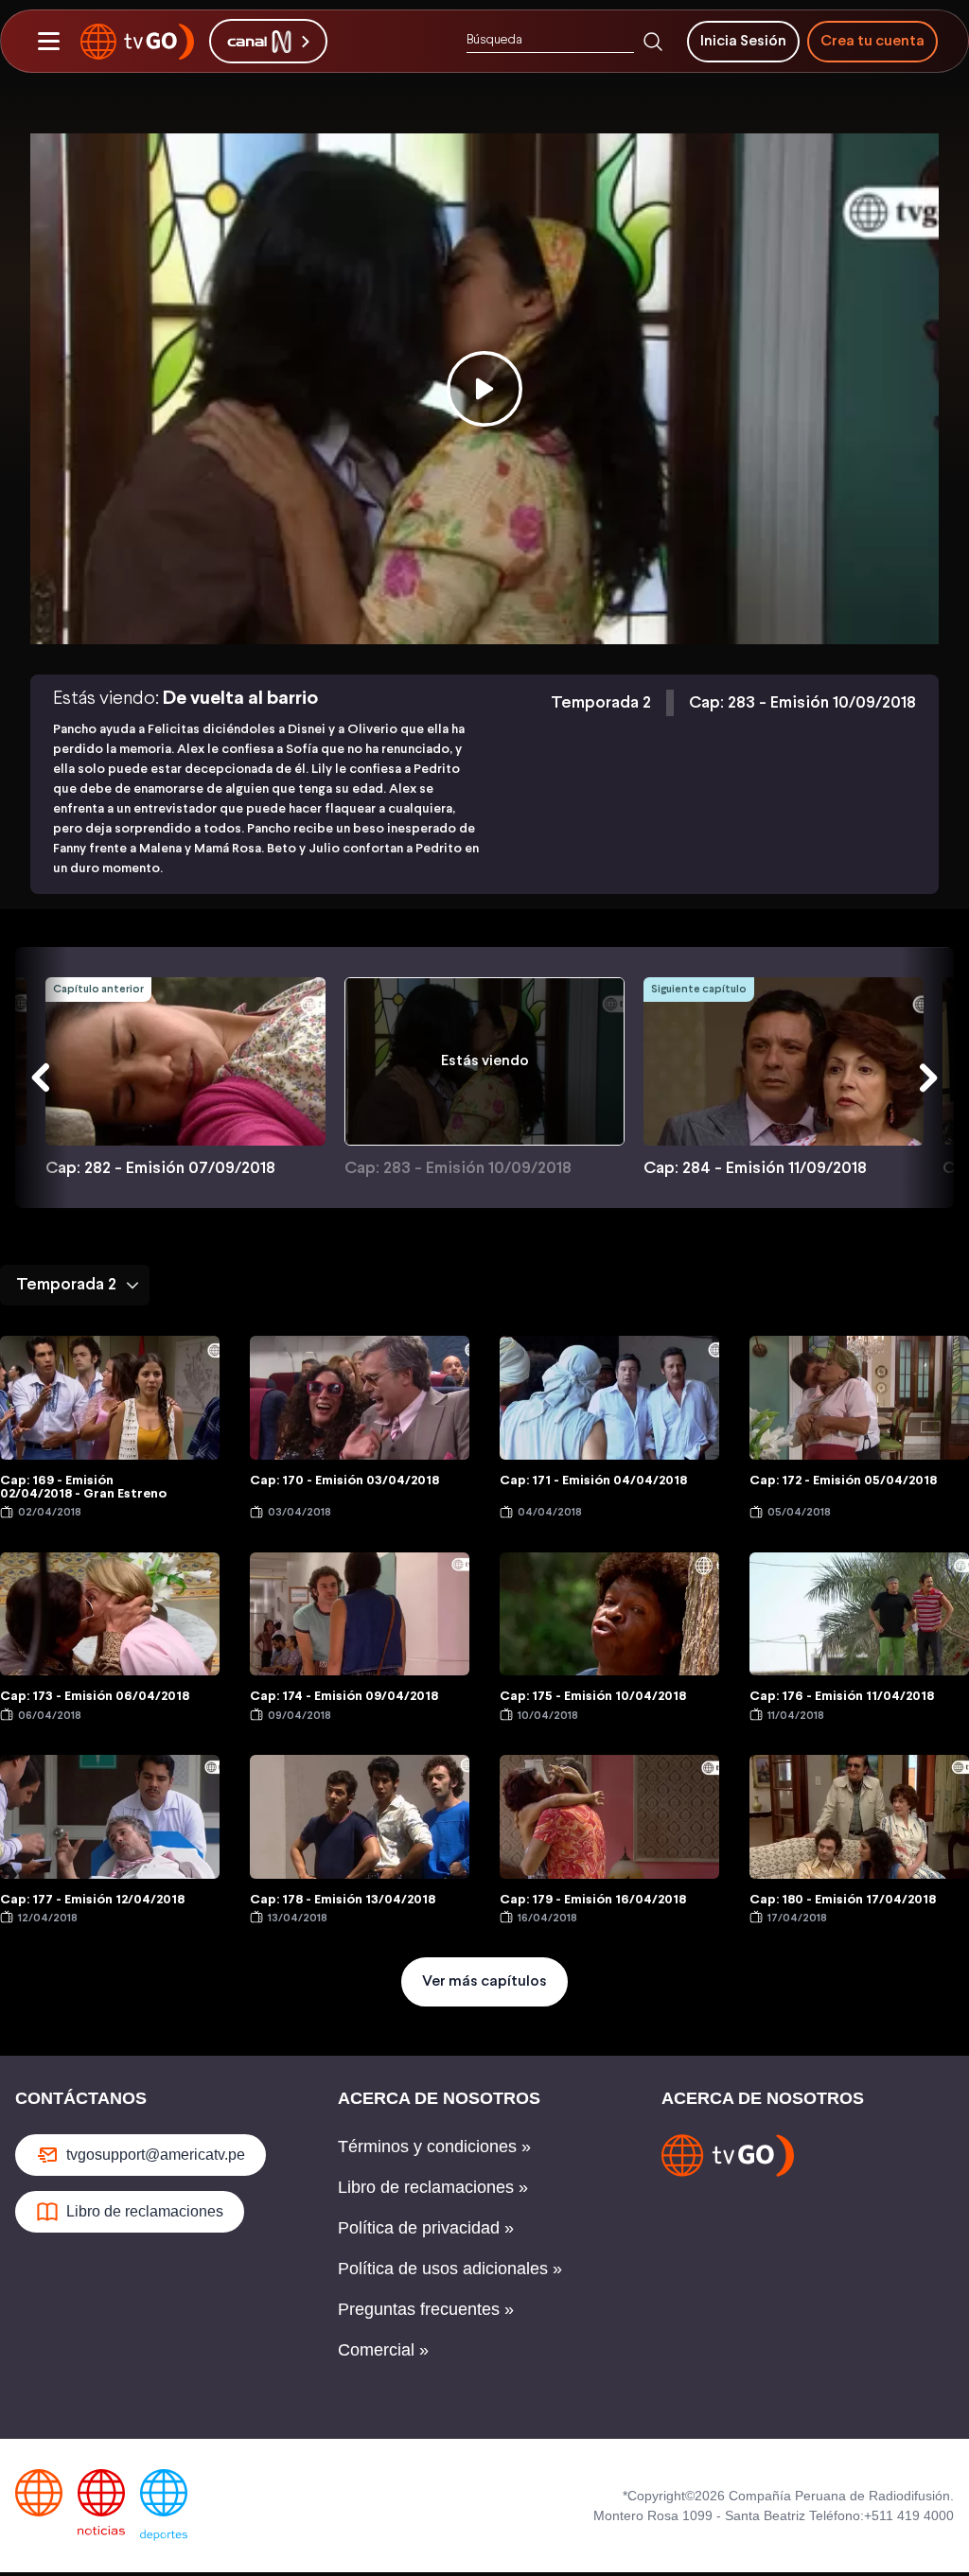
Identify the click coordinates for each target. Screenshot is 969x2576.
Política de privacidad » (426, 2228)
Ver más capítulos (484, 1981)
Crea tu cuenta (872, 41)
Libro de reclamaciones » (433, 2187)
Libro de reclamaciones (145, 2211)
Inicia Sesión (743, 41)
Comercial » (383, 2350)
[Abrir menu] (48, 42)
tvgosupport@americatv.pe (156, 2155)
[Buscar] (653, 42)
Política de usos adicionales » (450, 2269)
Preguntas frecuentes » (426, 2309)
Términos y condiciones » (434, 2147)
